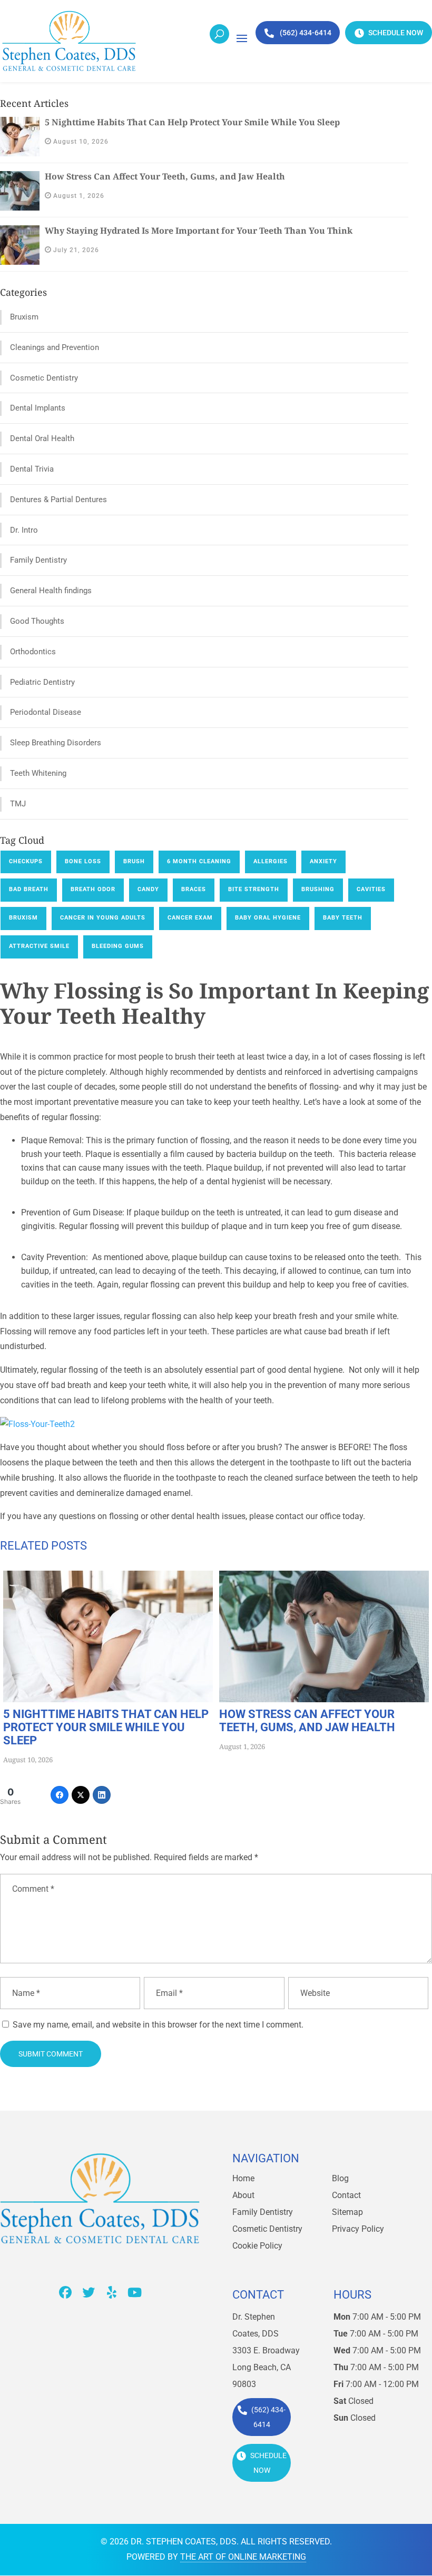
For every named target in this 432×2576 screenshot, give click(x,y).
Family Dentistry (38, 560)
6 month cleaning (199, 861)
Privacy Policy (358, 2229)
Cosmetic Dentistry (44, 378)
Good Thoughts (37, 621)
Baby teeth (343, 918)
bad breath (29, 889)
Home (243, 2178)
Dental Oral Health (42, 438)
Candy (148, 889)
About (243, 2195)
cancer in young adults (103, 918)
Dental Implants (38, 408)
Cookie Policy (257, 2246)
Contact (346, 2195)
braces (194, 889)
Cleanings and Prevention (55, 347)
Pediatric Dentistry (42, 682)
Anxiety (323, 861)
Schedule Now (395, 33)
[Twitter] (81, 1795)
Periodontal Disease (46, 712)
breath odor (93, 889)
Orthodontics (33, 652)
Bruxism (24, 317)
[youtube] (135, 2292)
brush (134, 861)
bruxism (23, 918)
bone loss (83, 861)
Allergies (271, 861)
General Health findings (51, 591)
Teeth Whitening (38, 773)
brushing (318, 889)
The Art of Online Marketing (243, 2557)
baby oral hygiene (268, 918)
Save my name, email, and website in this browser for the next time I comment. (158, 2025)
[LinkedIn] (102, 1795)
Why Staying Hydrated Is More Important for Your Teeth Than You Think (199, 231)
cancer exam (190, 918)
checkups (26, 861)
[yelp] (112, 2292)
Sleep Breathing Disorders (56, 743)
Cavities (371, 889)
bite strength (254, 889)
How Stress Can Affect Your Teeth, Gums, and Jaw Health (165, 176)
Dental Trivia (32, 469)
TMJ (18, 804)
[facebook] (65, 2292)
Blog (340, 2178)
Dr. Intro (24, 530)
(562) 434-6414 (305, 33)
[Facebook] (60, 1795)
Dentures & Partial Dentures (58, 500)
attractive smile (39, 946)
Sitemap (347, 2212)
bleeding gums (118, 946)
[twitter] (89, 2292)
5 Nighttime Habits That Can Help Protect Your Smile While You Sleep (192, 122)
